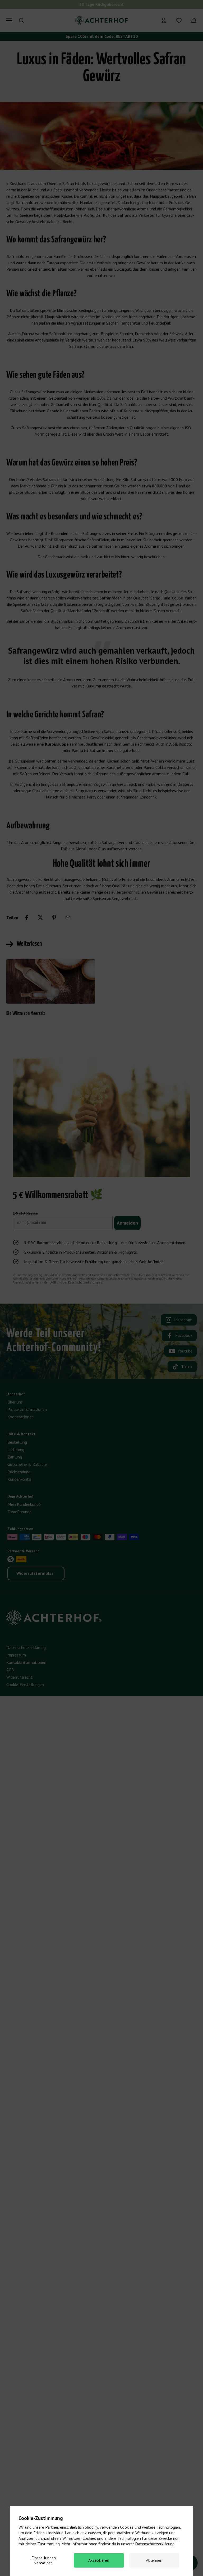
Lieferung (16, 1449)
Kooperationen (20, 1417)
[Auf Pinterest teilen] (54, 917)
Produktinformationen (27, 1409)
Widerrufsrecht (19, 1677)
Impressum (16, 1655)
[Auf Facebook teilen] (27, 917)
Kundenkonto (19, 1479)
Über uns (15, 1402)
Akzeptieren (99, 2560)
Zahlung (15, 1457)
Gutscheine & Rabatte (27, 1464)
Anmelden (127, 1223)
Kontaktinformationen (26, 1662)
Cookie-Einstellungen (25, 1684)
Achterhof (16, 1394)
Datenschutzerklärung (155, 2544)
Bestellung (17, 1442)
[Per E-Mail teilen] (68, 917)
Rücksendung (19, 1472)
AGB (54, 1282)
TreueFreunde (19, 1512)
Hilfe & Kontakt (21, 1434)
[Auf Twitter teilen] (40, 917)
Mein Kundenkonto (24, 1504)
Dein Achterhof (20, 1496)
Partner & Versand (24, 1551)
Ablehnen (154, 2560)
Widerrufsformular (35, 1573)
